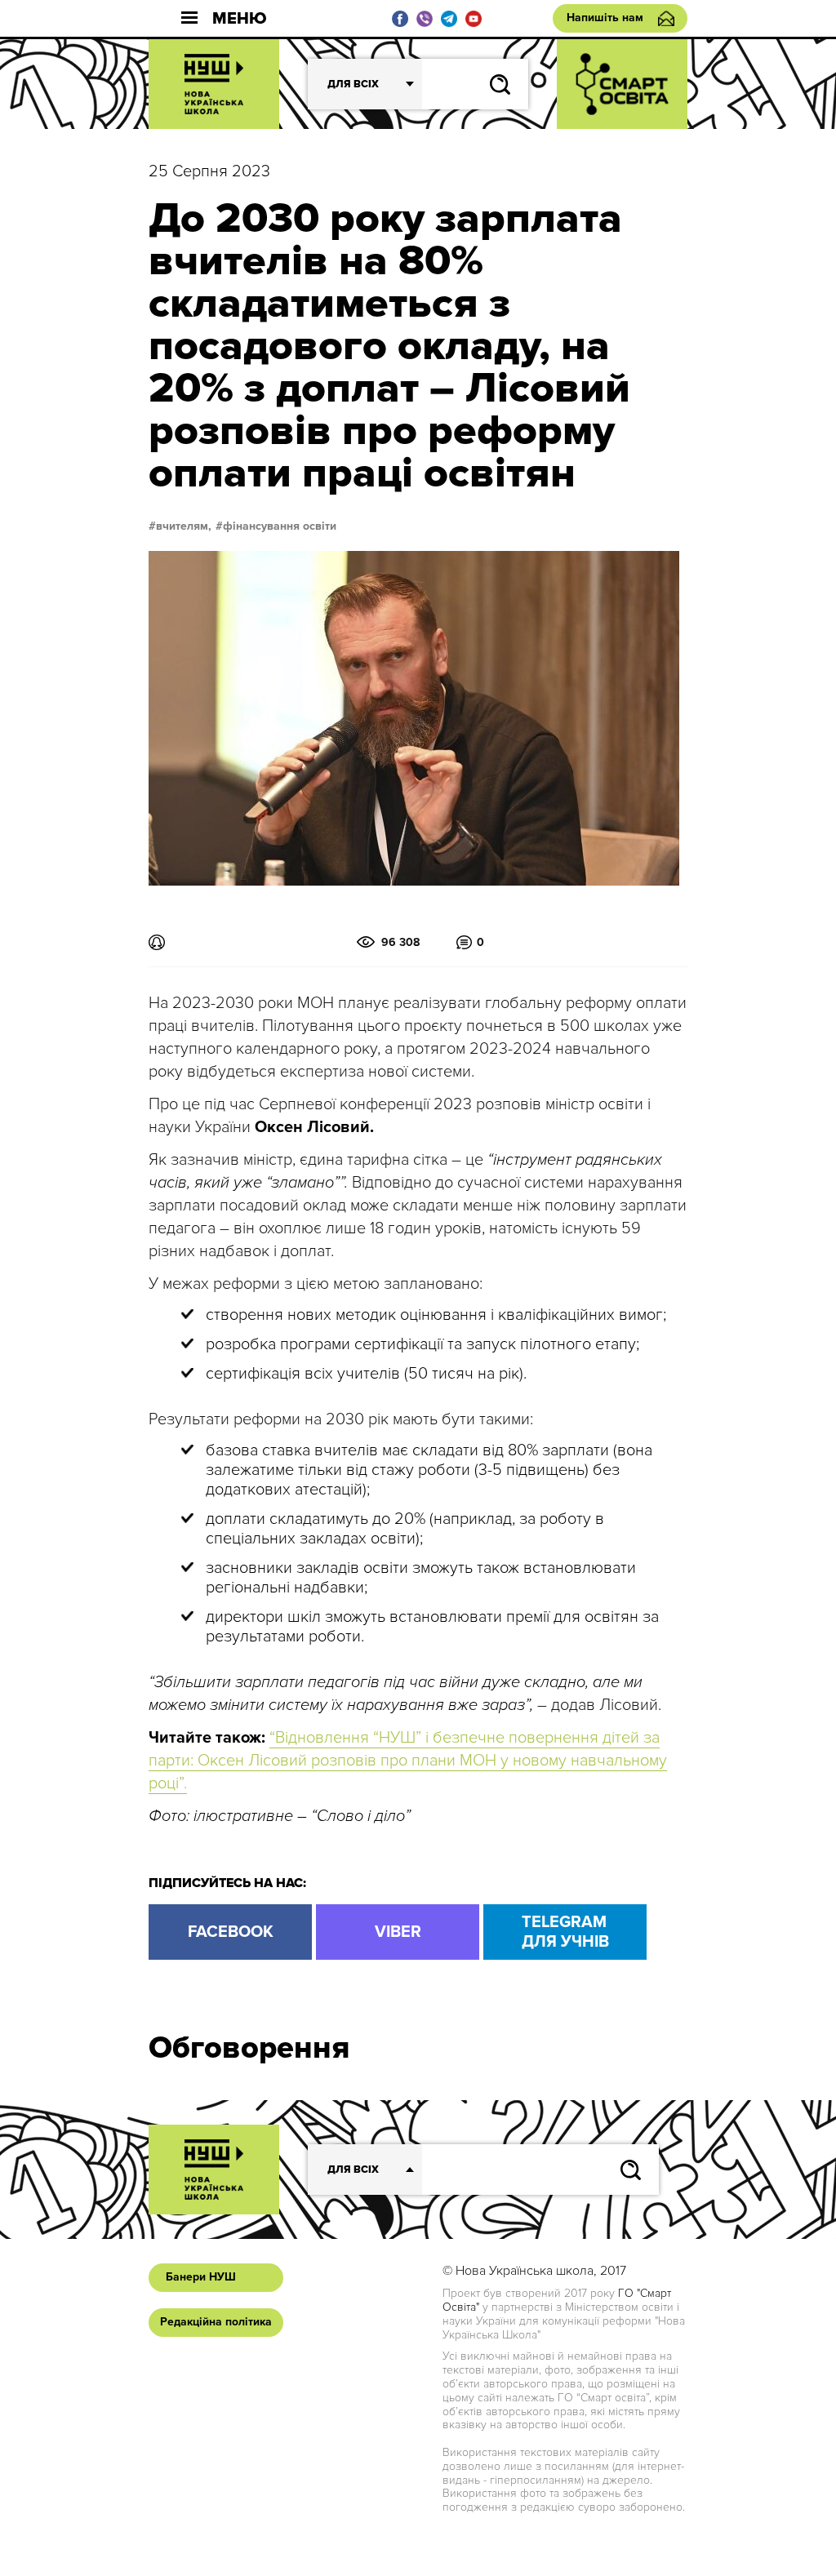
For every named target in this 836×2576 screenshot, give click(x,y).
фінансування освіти (280, 526)
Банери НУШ (201, 2277)
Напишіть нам (605, 18)
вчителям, (184, 526)
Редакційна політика (216, 2322)
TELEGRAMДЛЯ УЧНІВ (565, 1932)
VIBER (398, 1932)
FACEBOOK (231, 1932)
